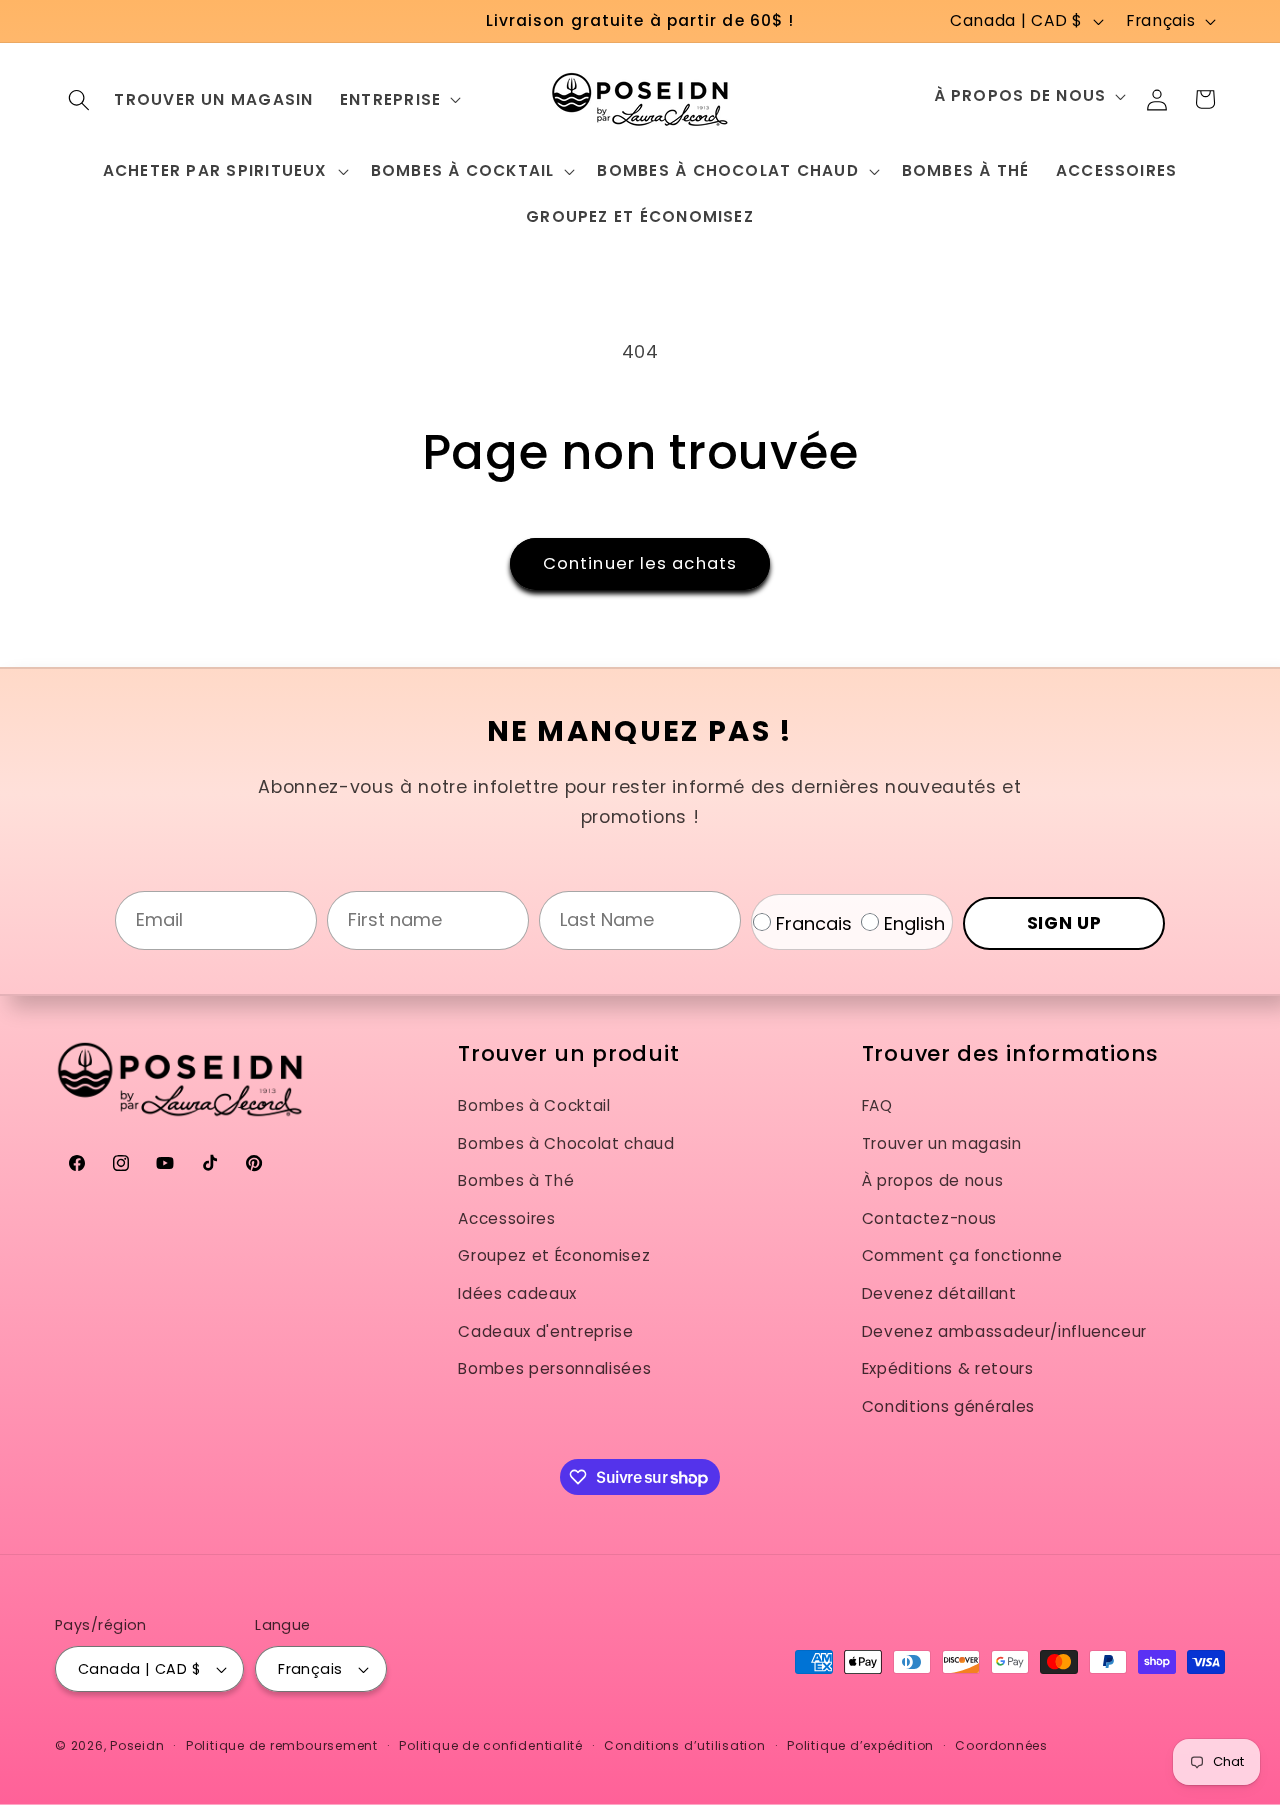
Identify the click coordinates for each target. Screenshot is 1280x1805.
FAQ (877, 1105)
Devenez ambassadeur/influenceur (1004, 1331)
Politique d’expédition (860, 1745)
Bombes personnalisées (554, 1368)
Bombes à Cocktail (534, 1105)
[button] (79, 99)
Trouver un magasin (942, 1143)
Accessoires (506, 1218)
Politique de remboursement (282, 1745)
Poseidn (137, 1745)
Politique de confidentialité (491, 1745)
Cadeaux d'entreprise (545, 1331)
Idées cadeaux (517, 1293)
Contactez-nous (929, 1218)
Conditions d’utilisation (684, 1745)
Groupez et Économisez (554, 1255)
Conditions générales (948, 1406)
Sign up (1064, 923)
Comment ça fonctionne (962, 1255)
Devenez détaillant (939, 1293)
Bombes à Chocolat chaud (566, 1143)
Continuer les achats (640, 563)
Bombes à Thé (516, 1180)
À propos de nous (933, 1180)
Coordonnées (1001, 1745)
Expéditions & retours (948, 1368)
